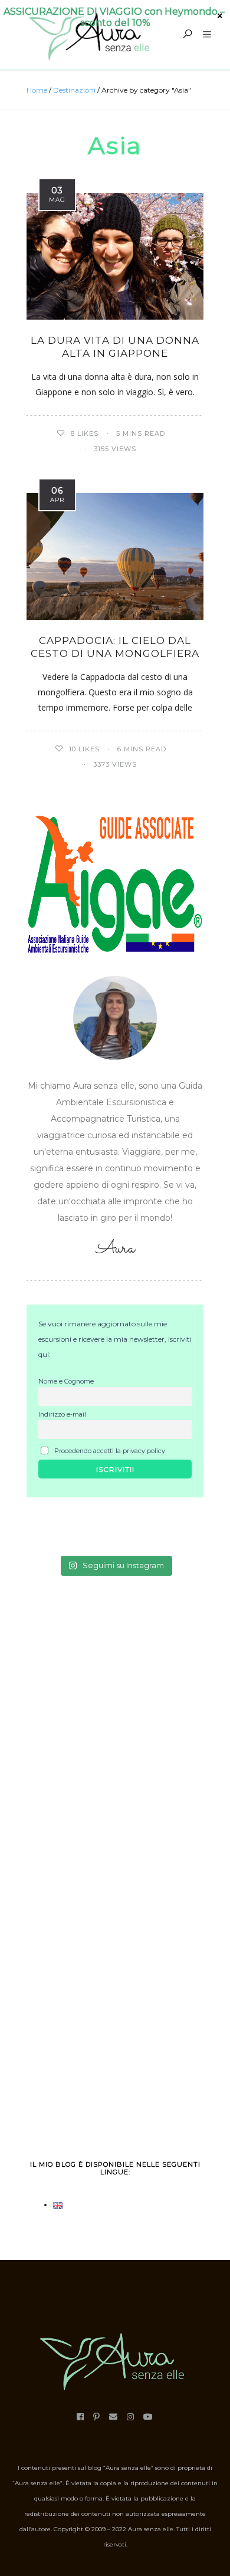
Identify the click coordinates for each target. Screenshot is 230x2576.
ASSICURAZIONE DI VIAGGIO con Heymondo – (115, 11)
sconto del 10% (115, 23)
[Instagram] (131, 2417)
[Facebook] (80, 2417)
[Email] (114, 2417)
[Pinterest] (97, 2417)
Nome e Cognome (66, 1381)
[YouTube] (148, 2417)
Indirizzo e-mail (62, 1414)
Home (37, 90)
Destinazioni (74, 90)
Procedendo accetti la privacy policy (109, 1451)
